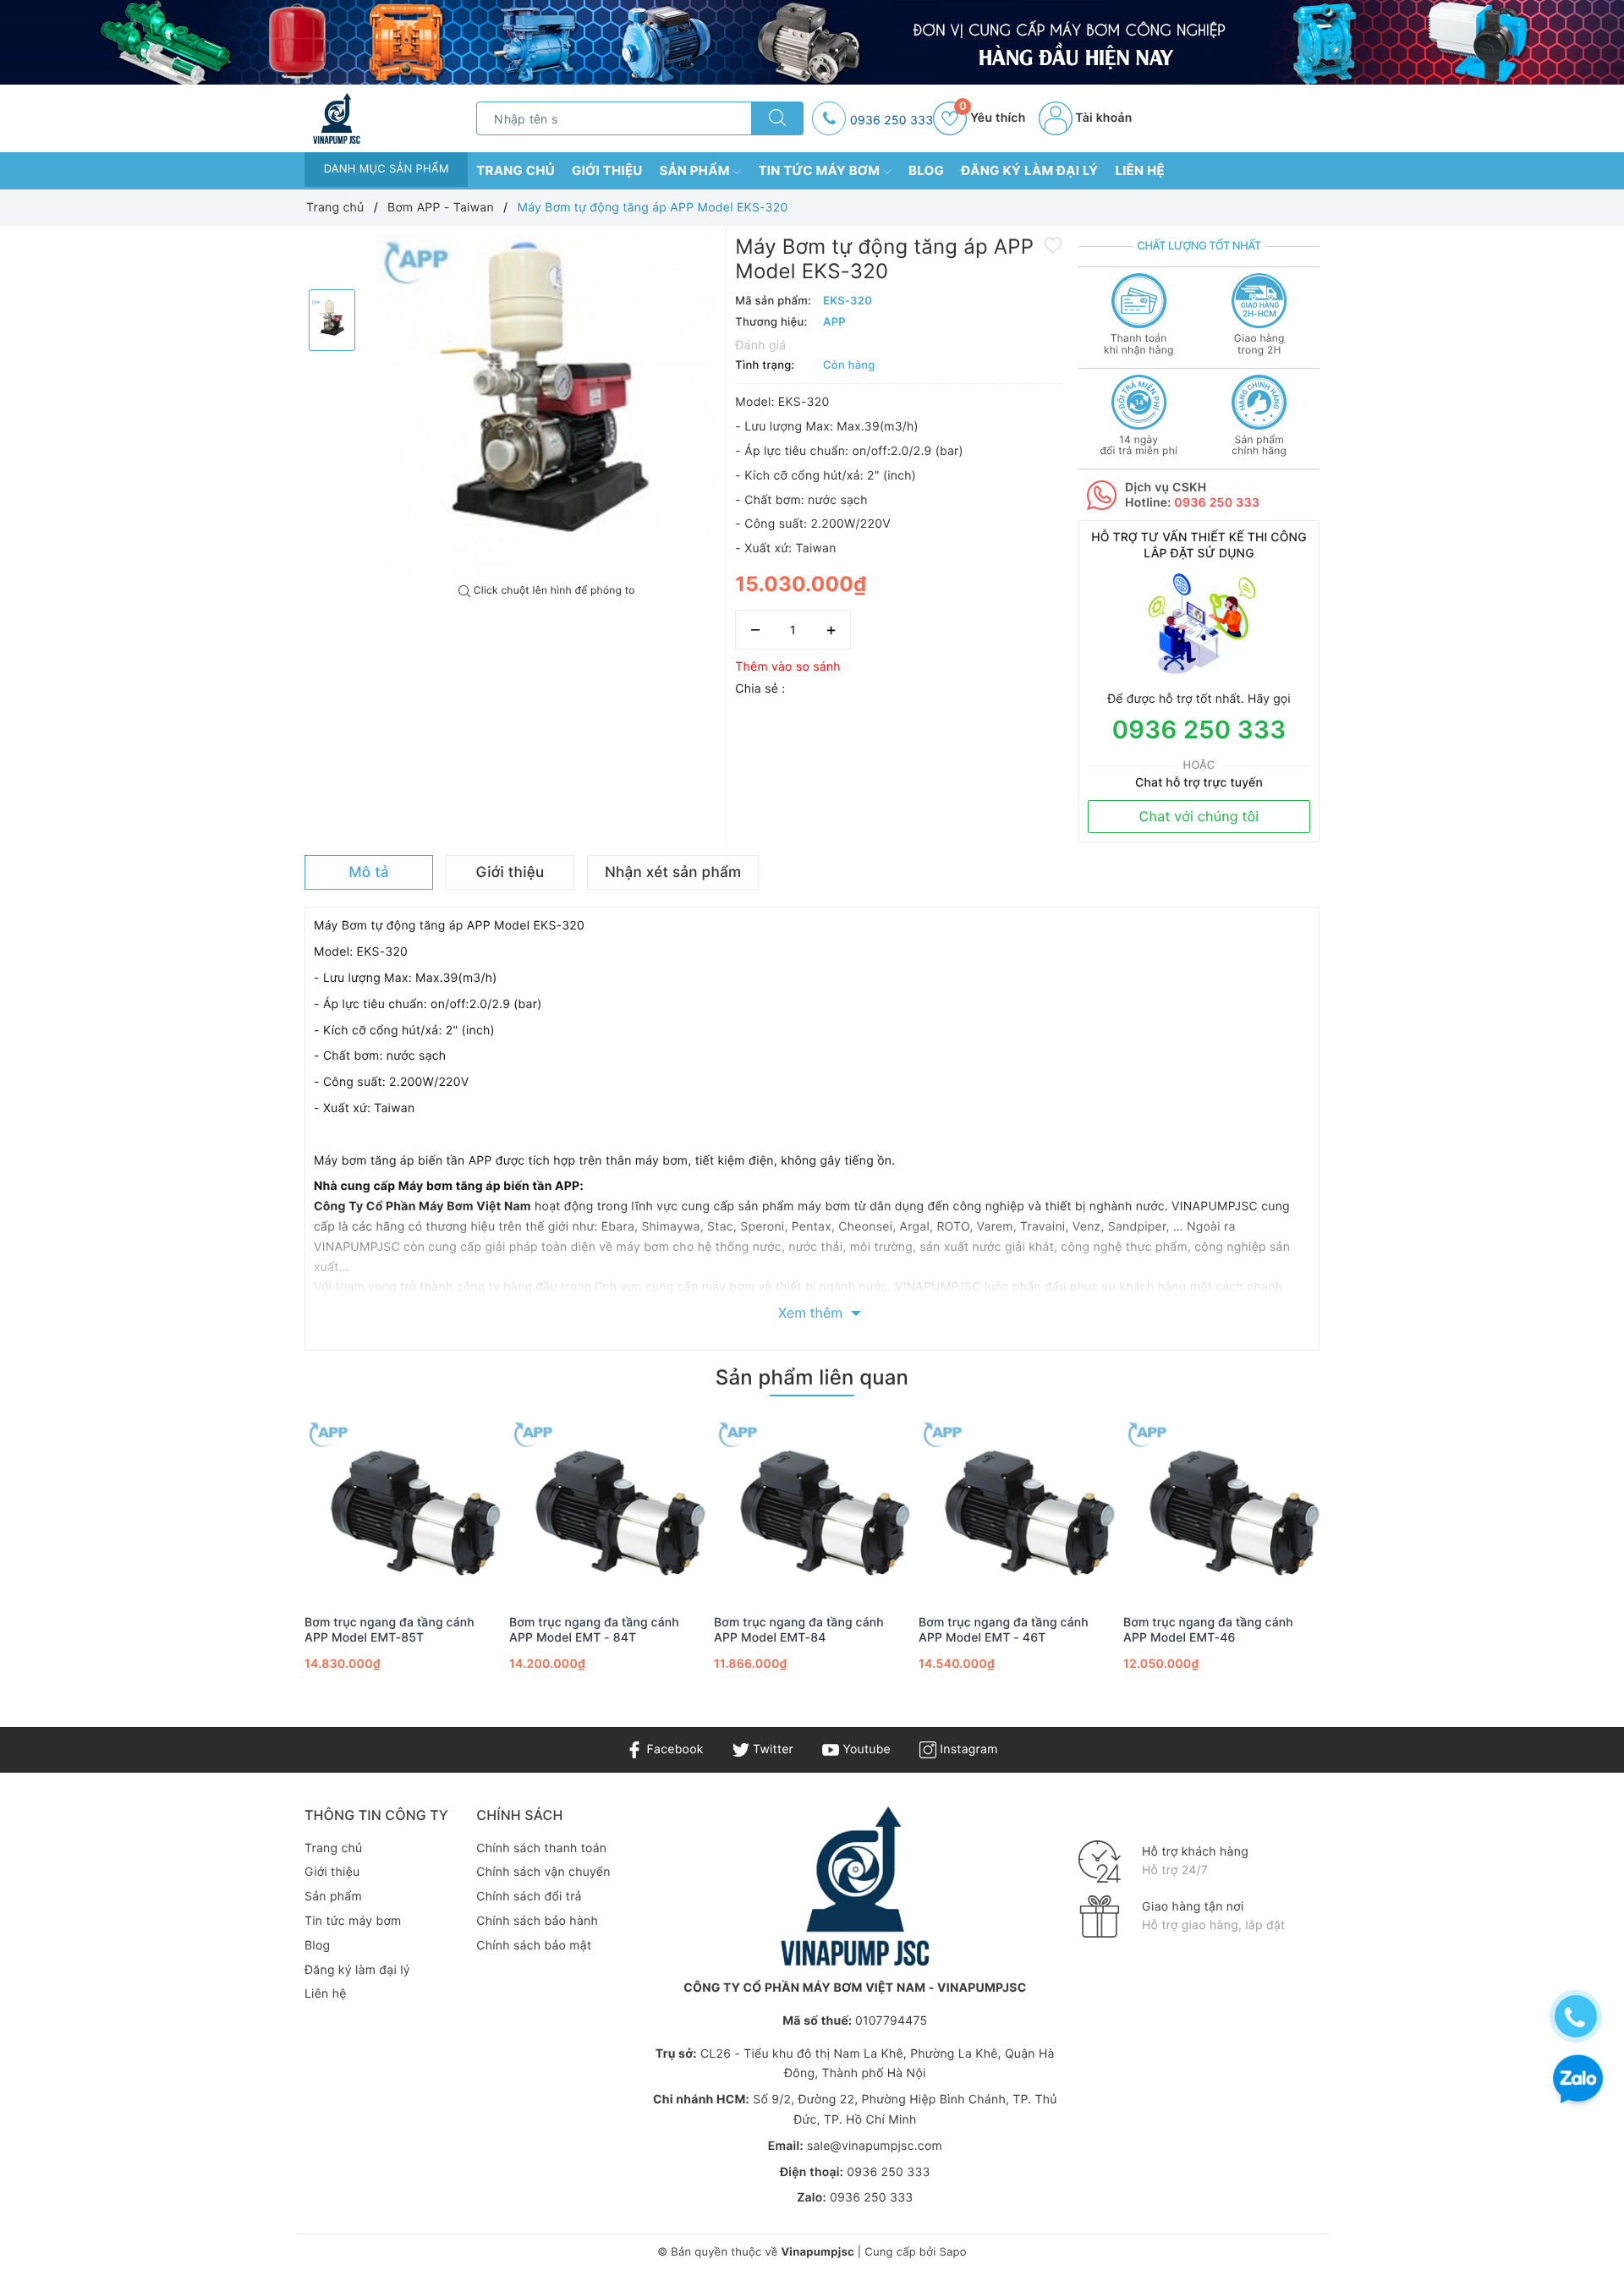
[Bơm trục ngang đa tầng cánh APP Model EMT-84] (812, 1507)
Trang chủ (516, 170)
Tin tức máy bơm (820, 170)
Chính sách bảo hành (537, 1921)
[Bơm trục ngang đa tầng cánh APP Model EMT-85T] (403, 1507)
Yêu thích (992, 118)
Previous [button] (258, 1564)
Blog (926, 170)
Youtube (865, 1749)
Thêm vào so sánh (788, 667)
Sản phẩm (697, 170)
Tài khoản (1103, 118)
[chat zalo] (1578, 2081)
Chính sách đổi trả (529, 1897)
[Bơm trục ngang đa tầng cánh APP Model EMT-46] (1221, 1507)
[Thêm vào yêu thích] (1053, 244)
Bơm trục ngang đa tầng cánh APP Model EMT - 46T (1004, 1630)
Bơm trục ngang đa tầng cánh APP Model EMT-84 (799, 1630)
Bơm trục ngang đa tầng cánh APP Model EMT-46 (1208, 1630)
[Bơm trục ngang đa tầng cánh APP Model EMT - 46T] (1017, 1507)
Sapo (952, 2252)
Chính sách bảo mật (534, 1946)
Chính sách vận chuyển (543, 1872)
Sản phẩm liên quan (812, 1377)
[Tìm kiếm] (777, 118)
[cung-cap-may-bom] (812, 42)
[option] (547, 405)
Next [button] (1366, 1564)
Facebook (673, 1749)
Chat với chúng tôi (1199, 816)
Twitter (771, 1749)
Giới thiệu (607, 170)
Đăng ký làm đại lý (1029, 170)
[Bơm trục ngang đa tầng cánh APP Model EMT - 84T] (607, 1507)
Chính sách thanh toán (541, 1848)
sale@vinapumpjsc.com (875, 2146)
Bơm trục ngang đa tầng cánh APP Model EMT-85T (390, 1630)
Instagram (967, 1749)
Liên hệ (1140, 170)
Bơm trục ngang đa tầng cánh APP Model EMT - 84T (594, 1630)
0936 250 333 (892, 121)
